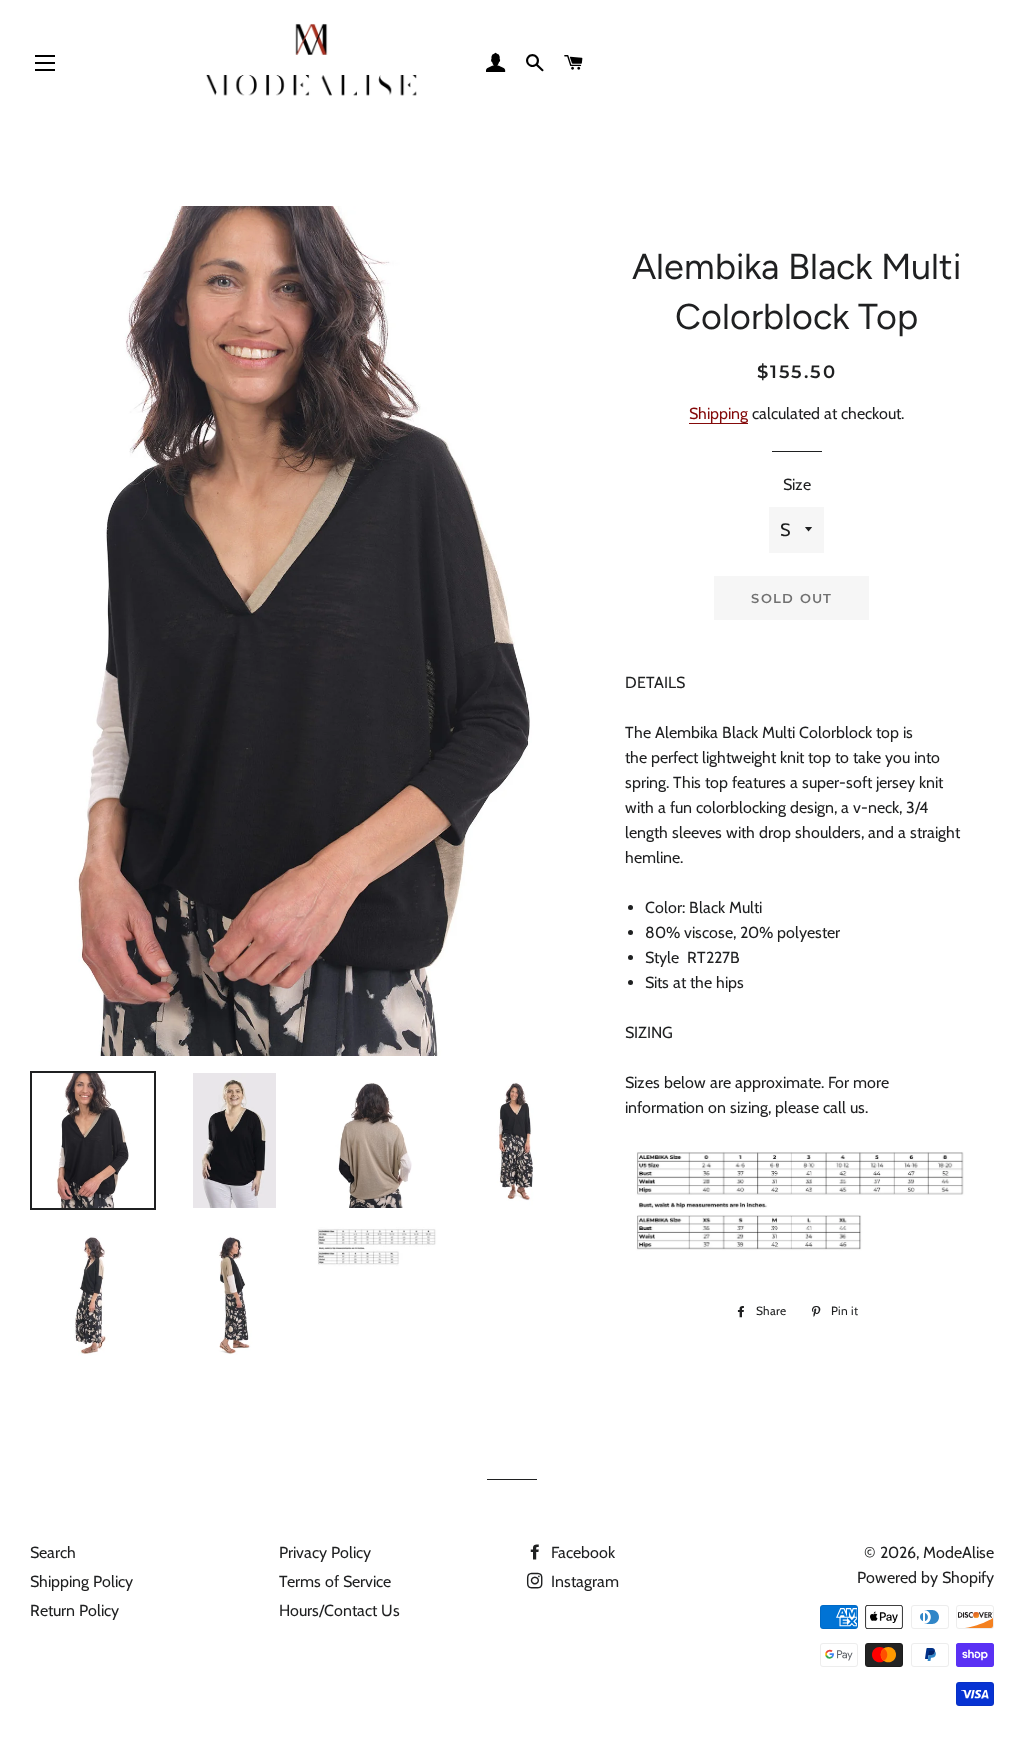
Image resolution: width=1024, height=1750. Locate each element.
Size (797, 484)
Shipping (718, 413)
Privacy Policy (325, 1552)
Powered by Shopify (925, 1577)
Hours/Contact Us (339, 1610)
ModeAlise (958, 1552)
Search (53, 1552)
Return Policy (74, 1610)
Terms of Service (335, 1581)
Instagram (583, 1581)
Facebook (581, 1552)
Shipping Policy (81, 1581)
